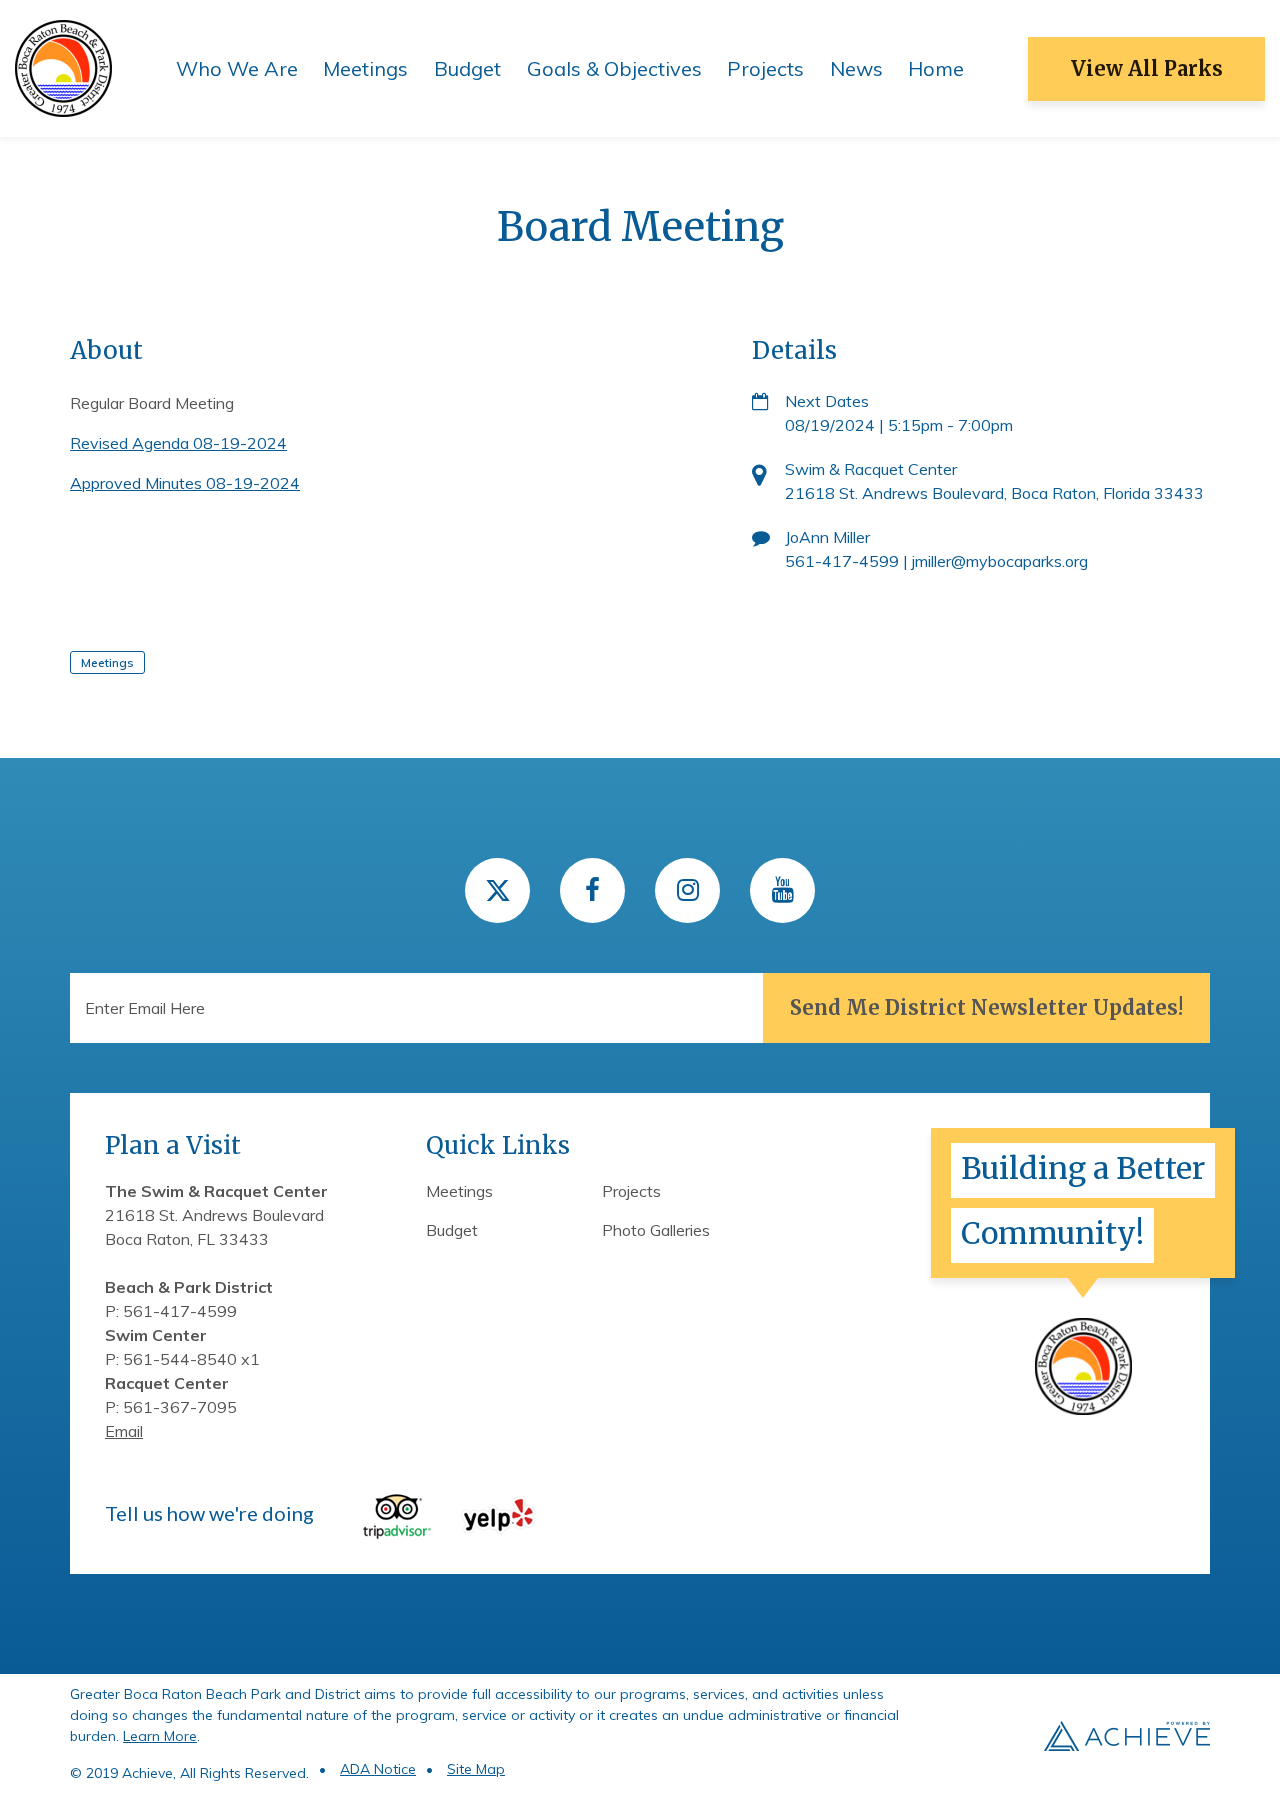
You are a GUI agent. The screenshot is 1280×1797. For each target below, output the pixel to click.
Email (124, 1431)
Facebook (592, 890)
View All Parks (1147, 68)
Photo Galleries (656, 1230)
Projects (765, 68)
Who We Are (237, 68)
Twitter (497, 890)
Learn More (160, 1736)
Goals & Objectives (614, 68)
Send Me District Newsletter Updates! (986, 1007)
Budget (467, 68)
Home (936, 68)
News (856, 68)
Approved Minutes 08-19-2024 (185, 483)
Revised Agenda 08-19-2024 (178, 443)
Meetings (365, 68)
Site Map (476, 1769)
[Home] (63, 67)
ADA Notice (378, 1769)
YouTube (782, 890)
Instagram (687, 890)
